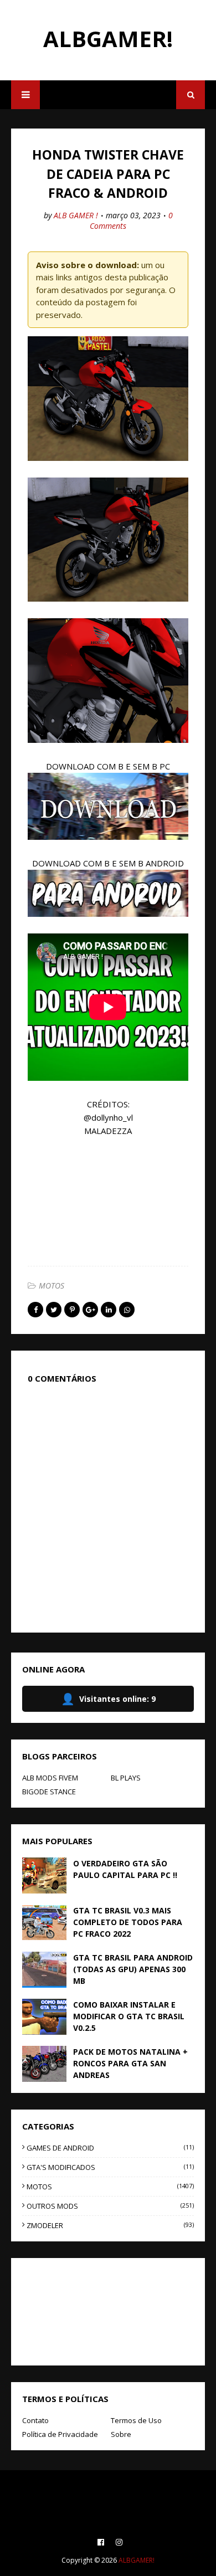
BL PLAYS (126, 1778)
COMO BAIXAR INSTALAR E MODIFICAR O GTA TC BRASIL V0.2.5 (129, 2016)
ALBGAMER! (108, 39)
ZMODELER (110, 2225)
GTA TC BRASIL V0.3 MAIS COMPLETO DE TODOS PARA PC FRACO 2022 (128, 1922)
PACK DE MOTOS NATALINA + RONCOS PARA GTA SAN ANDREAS (130, 2063)
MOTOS (52, 1286)
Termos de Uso (136, 2420)
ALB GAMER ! (76, 215)
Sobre (121, 2434)
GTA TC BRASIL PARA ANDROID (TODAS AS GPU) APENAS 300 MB (133, 1969)
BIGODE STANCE (49, 1792)
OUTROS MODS (110, 2206)
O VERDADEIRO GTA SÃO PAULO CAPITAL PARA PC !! (125, 1869)
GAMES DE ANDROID (110, 2148)
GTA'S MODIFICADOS (110, 2167)
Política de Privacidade (60, 2434)
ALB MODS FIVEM (50, 1778)
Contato (35, 2420)
